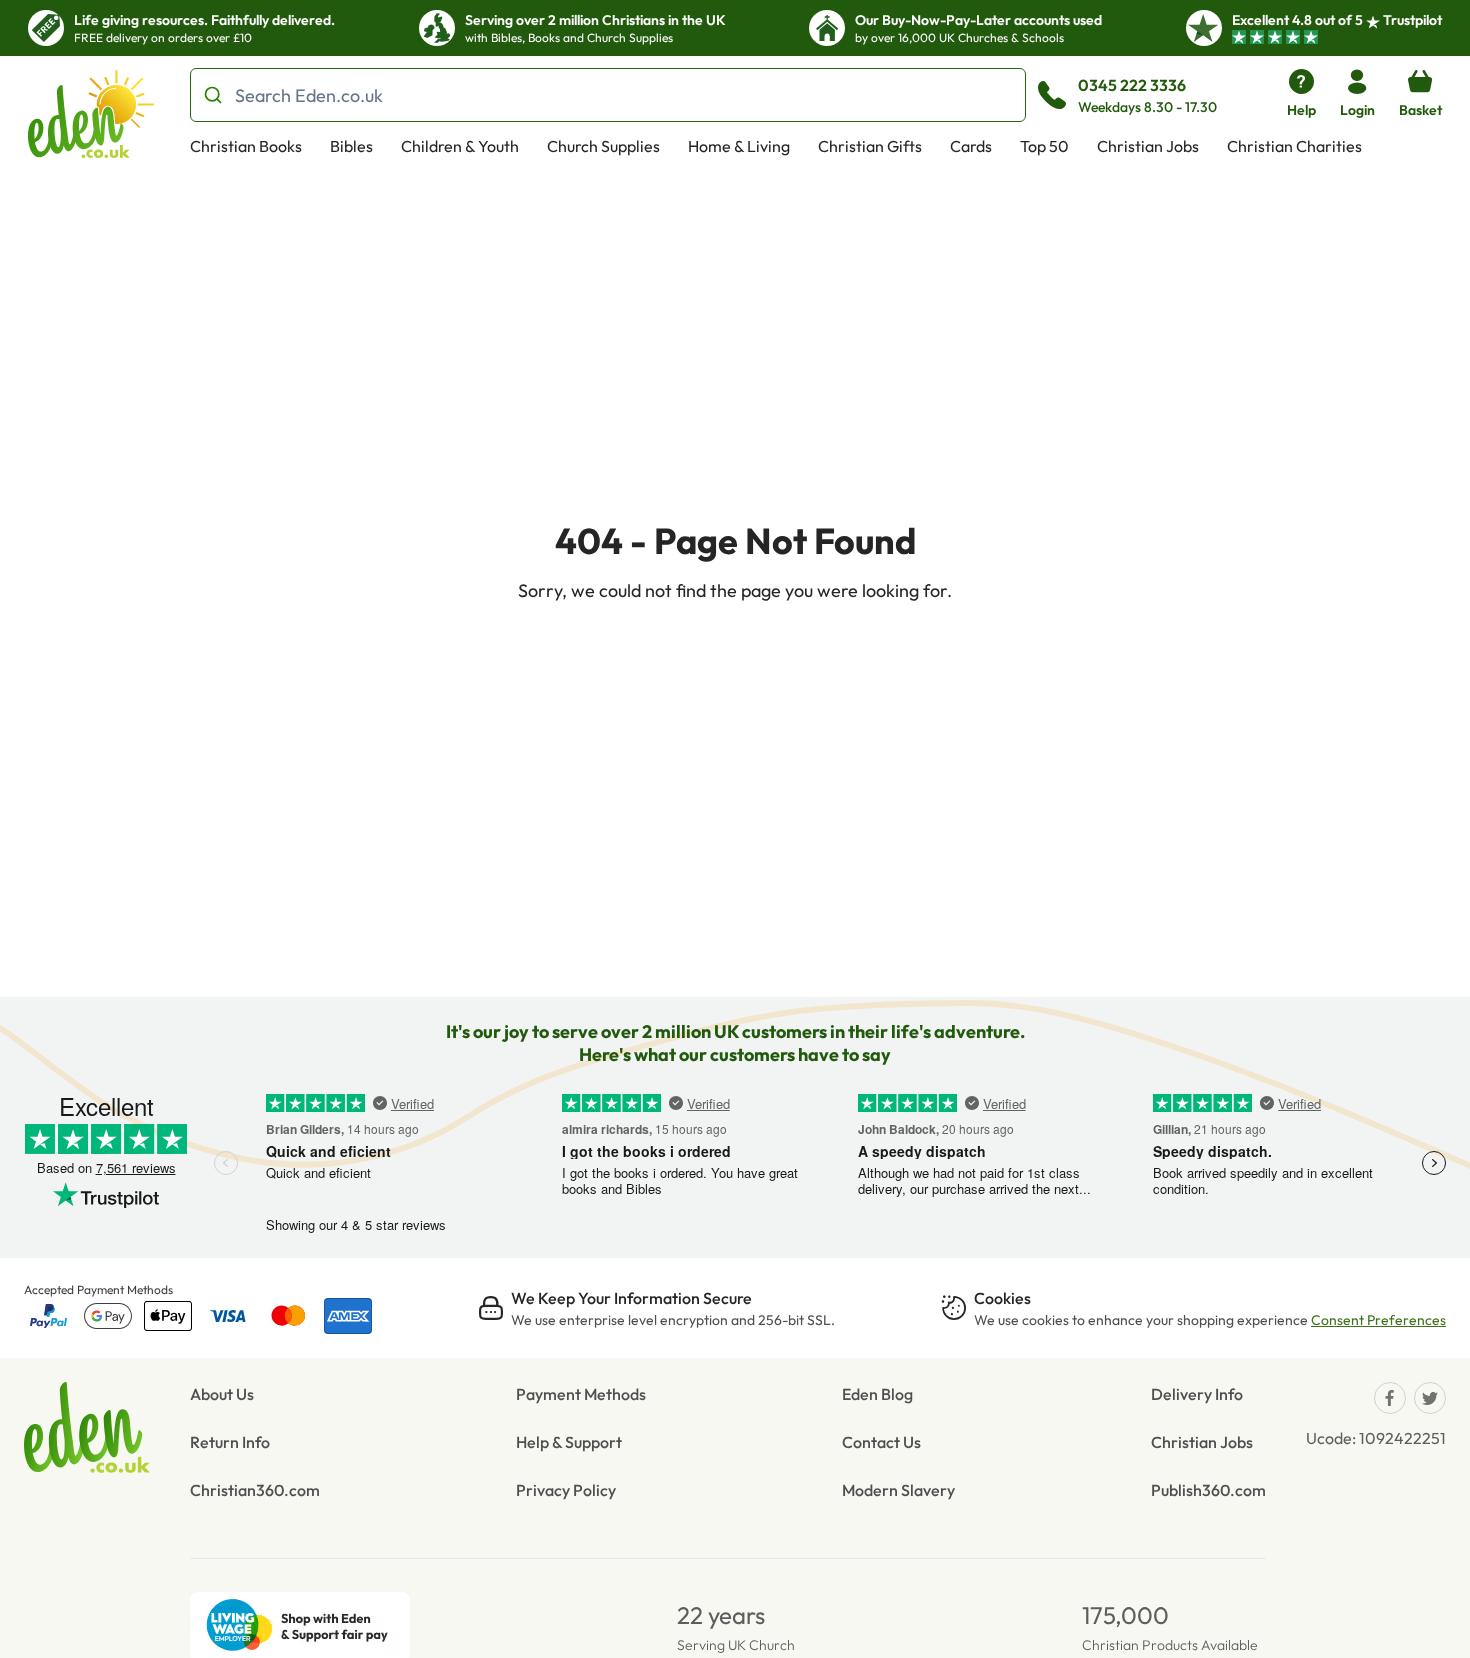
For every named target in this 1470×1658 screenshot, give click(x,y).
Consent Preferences (1378, 1320)
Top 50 (1044, 146)
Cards (971, 146)
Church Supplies (603, 146)
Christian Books (246, 146)
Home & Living (739, 146)
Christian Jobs (1148, 146)
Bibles (351, 146)
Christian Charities (1294, 146)
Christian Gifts (870, 146)
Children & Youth (460, 146)
